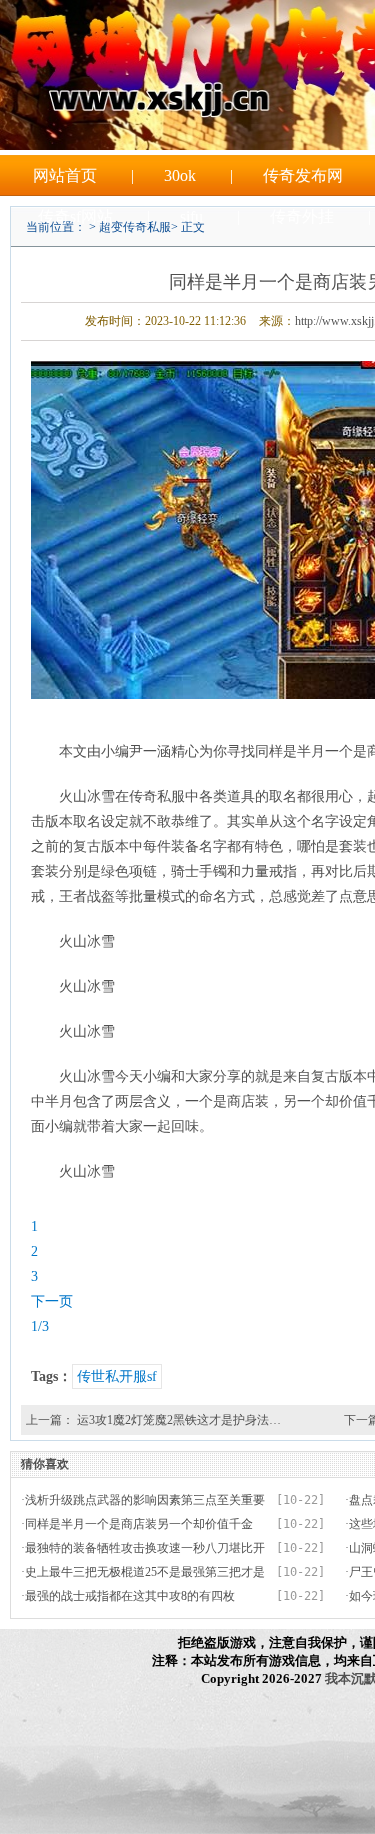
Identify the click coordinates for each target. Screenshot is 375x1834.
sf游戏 (245, 257)
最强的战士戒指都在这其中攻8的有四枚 (130, 1596)
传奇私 (133, 257)
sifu (191, 216)
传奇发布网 (303, 175)
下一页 (52, 1301)
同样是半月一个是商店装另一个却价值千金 (139, 1524)
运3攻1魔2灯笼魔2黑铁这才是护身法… (179, 1420)
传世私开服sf (117, 1376)
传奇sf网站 (75, 216)
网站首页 (65, 175)
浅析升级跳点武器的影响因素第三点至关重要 (145, 1500)
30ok (180, 175)
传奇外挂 (302, 216)
